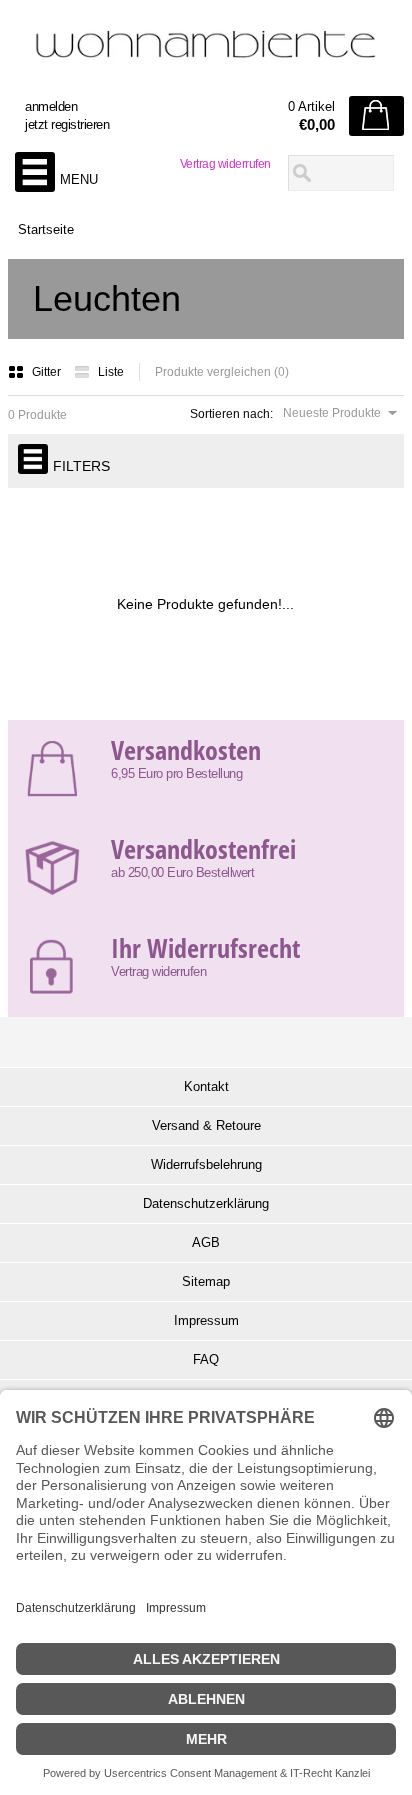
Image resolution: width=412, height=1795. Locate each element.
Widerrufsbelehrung (206, 1164)
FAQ (206, 1359)
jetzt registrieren (67, 124)
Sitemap (206, 1281)
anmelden (51, 106)
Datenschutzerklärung (206, 1203)
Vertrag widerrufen (225, 164)
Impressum (206, 1320)
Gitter (48, 372)
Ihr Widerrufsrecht (205, 948)
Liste (111, 372)
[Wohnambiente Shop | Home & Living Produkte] (206, 51)
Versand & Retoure (206, 1125)
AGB (206, 1242)
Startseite (46, 229)
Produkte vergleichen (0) (222, 372)
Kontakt (206, 1086)
